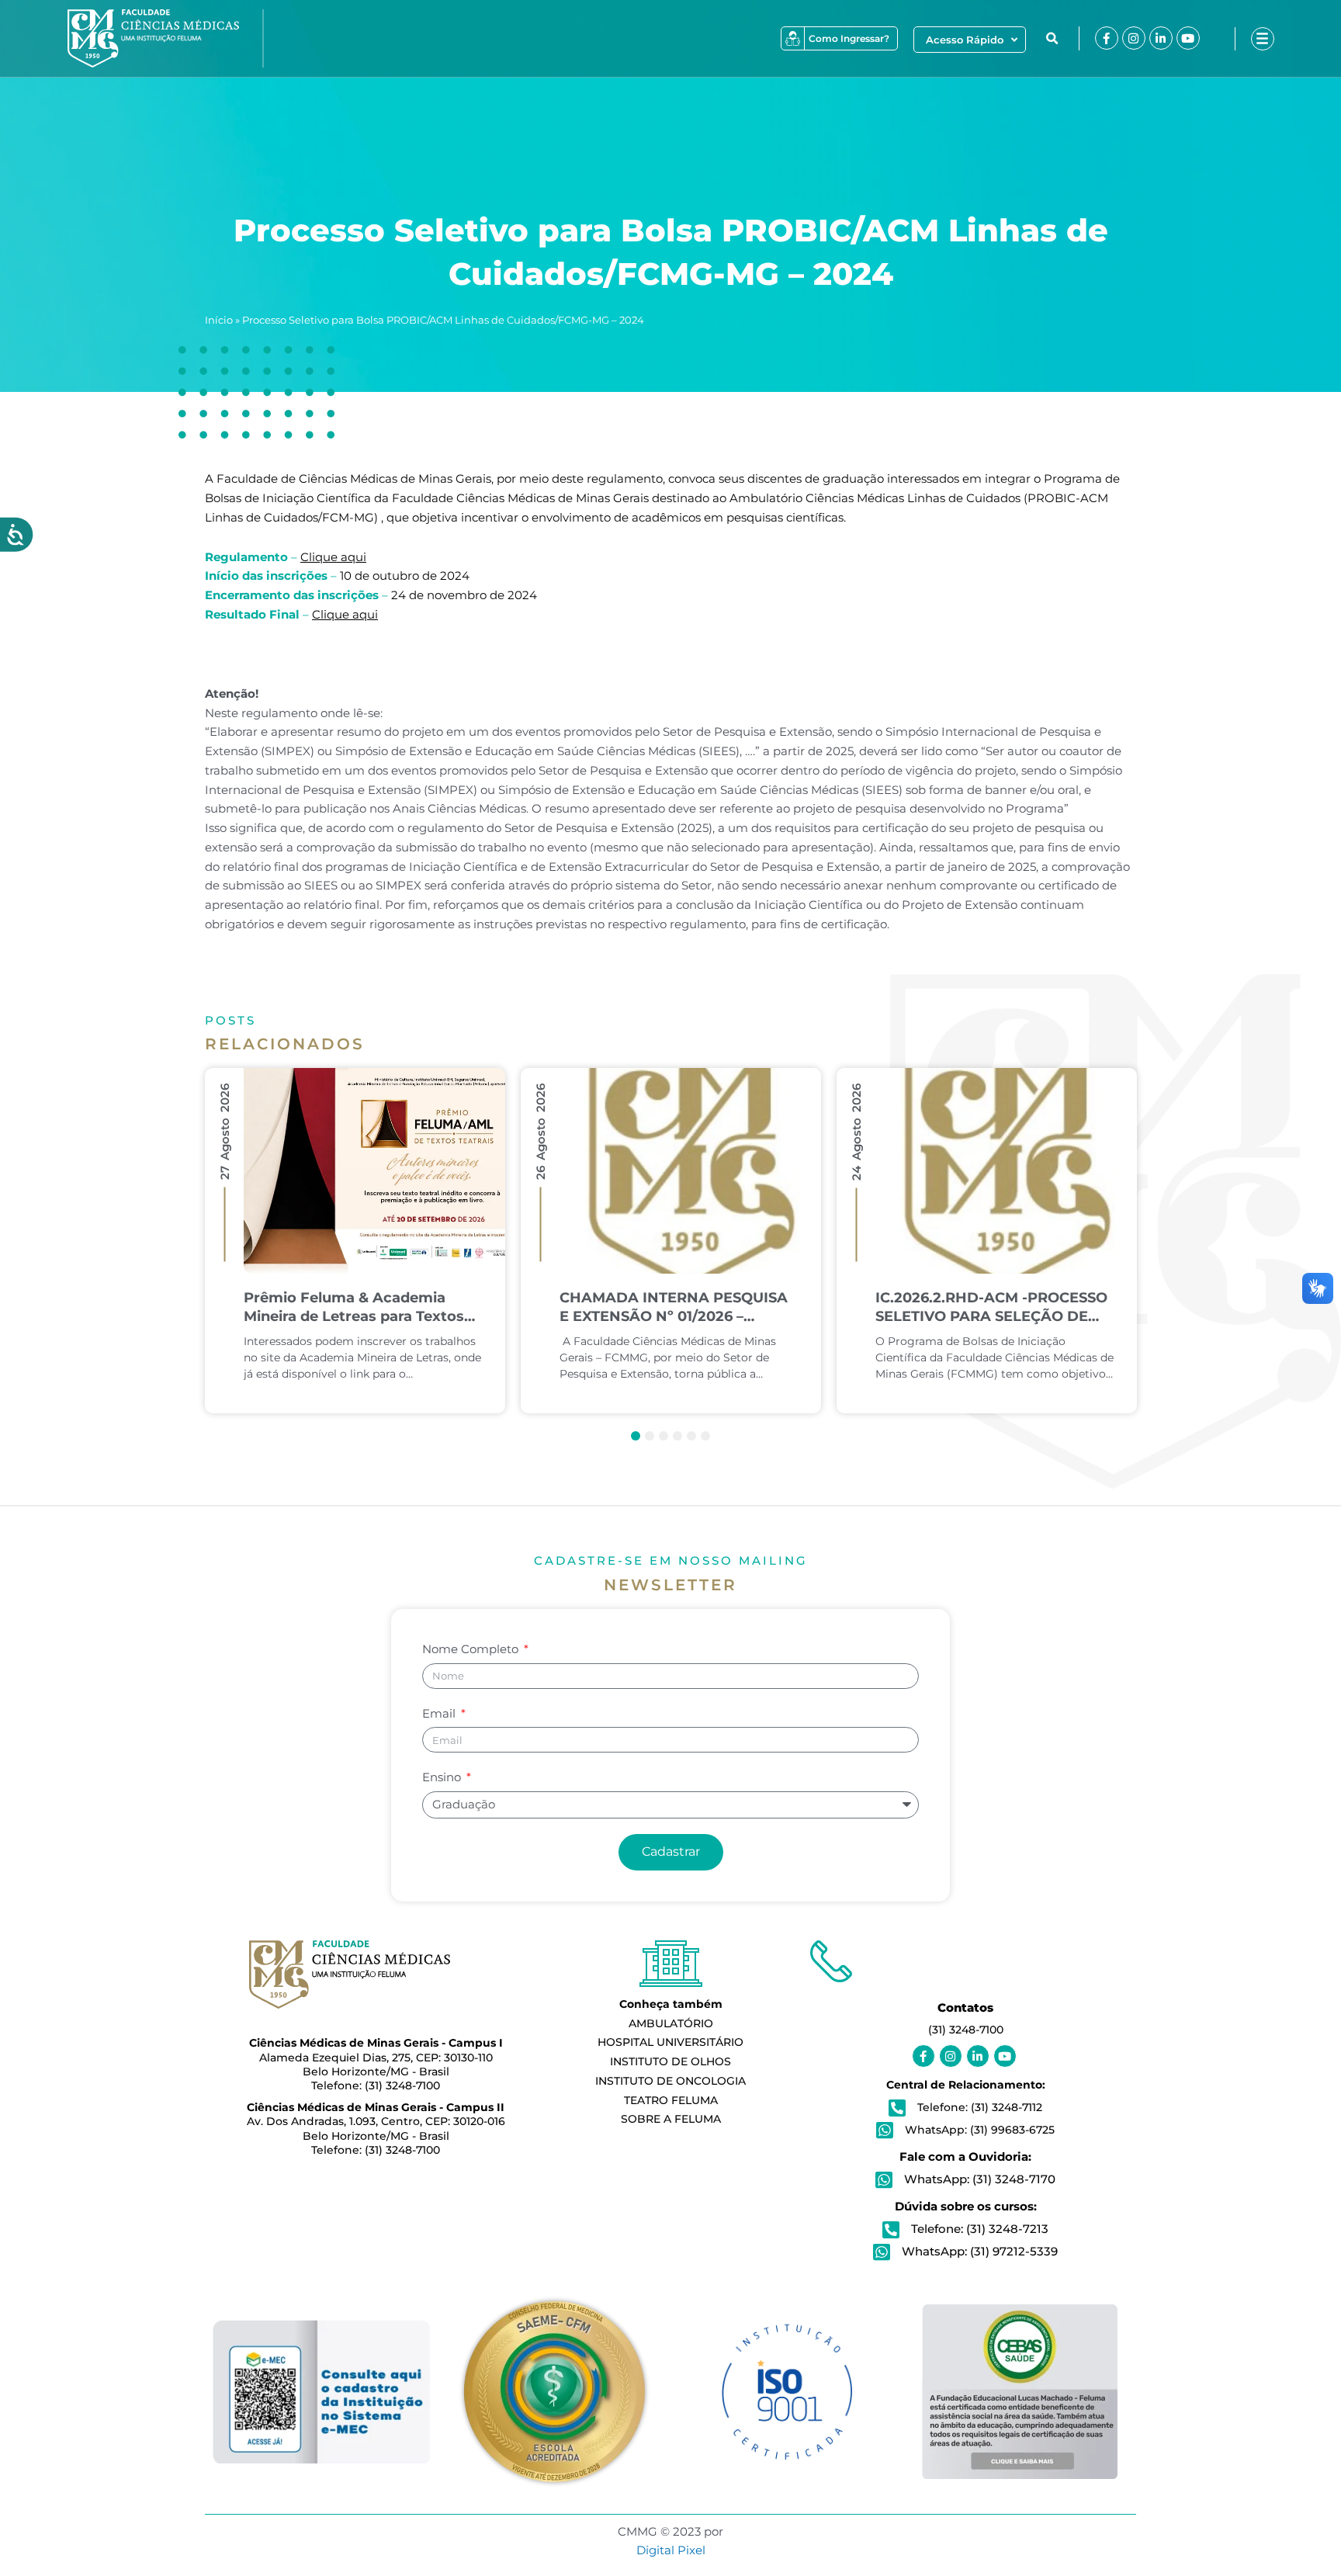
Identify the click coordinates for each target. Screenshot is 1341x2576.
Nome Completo (472, 1649)
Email (440, 1713)
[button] (1052, 39)
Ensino (443, 1777)
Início (219, 320)
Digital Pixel (671, 2550)
